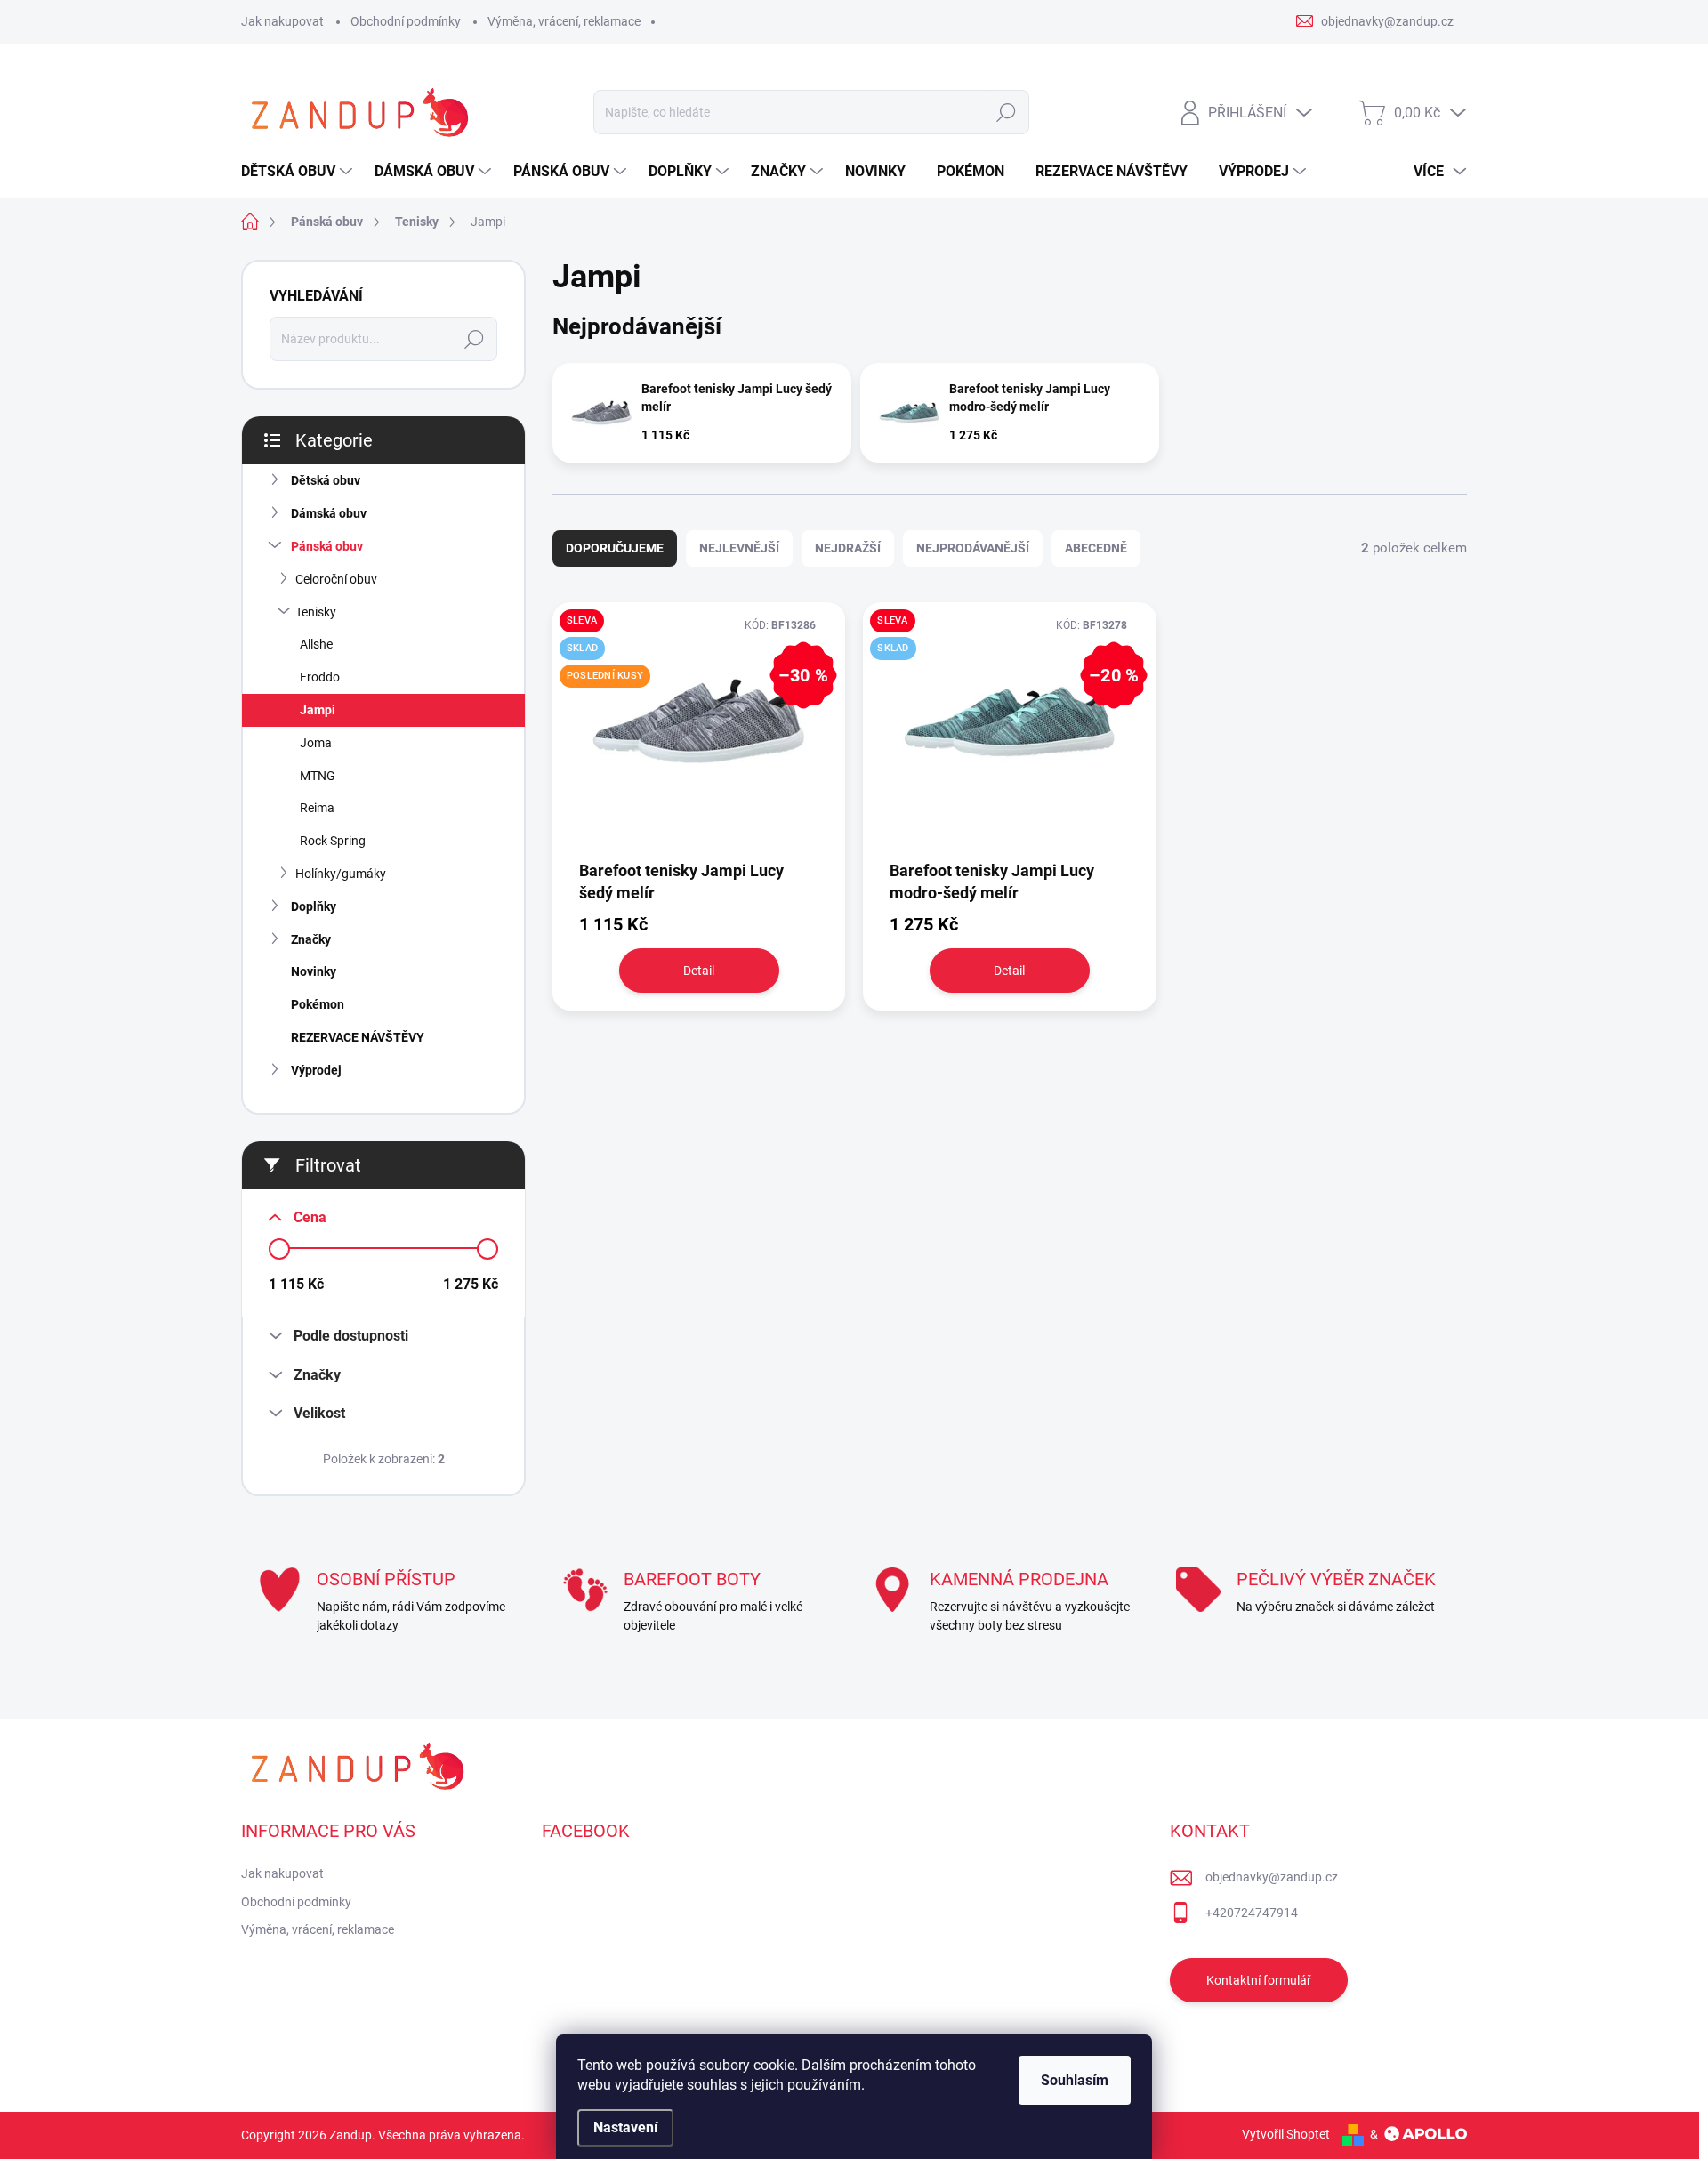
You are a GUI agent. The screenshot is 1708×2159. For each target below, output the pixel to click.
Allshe (316, 644)
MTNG (318, 776)
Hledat (1006, 112)
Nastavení (625, 2127)
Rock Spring (333, 841)
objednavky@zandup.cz (1272, 1877)
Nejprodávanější (973, 548)
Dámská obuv (329, 513)
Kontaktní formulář (1259, 1980)
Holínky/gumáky (341, 874)
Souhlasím (1075, 2080)
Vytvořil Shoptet (1286, 2134)
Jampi (318, 710)
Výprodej (316, 1070)
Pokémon (318, 1004)
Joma (316, 743)
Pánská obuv (327, 546)
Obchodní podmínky (406, 21)
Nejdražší (848, 548)
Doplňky (314, 906)
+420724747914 (1252, 1913)
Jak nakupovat (282, 21)
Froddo (320, 677)
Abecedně (1096, 548)
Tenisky (316, 612)
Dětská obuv (326, 480)
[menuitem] (299, 172)
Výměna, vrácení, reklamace (564, 21)
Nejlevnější (739, 548)
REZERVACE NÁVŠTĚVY (358, 1037)
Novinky (314, 971)
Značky (311, 939)
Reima (317, 808)
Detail (699, 971)
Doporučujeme (615, 548)
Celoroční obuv (336, 579)
